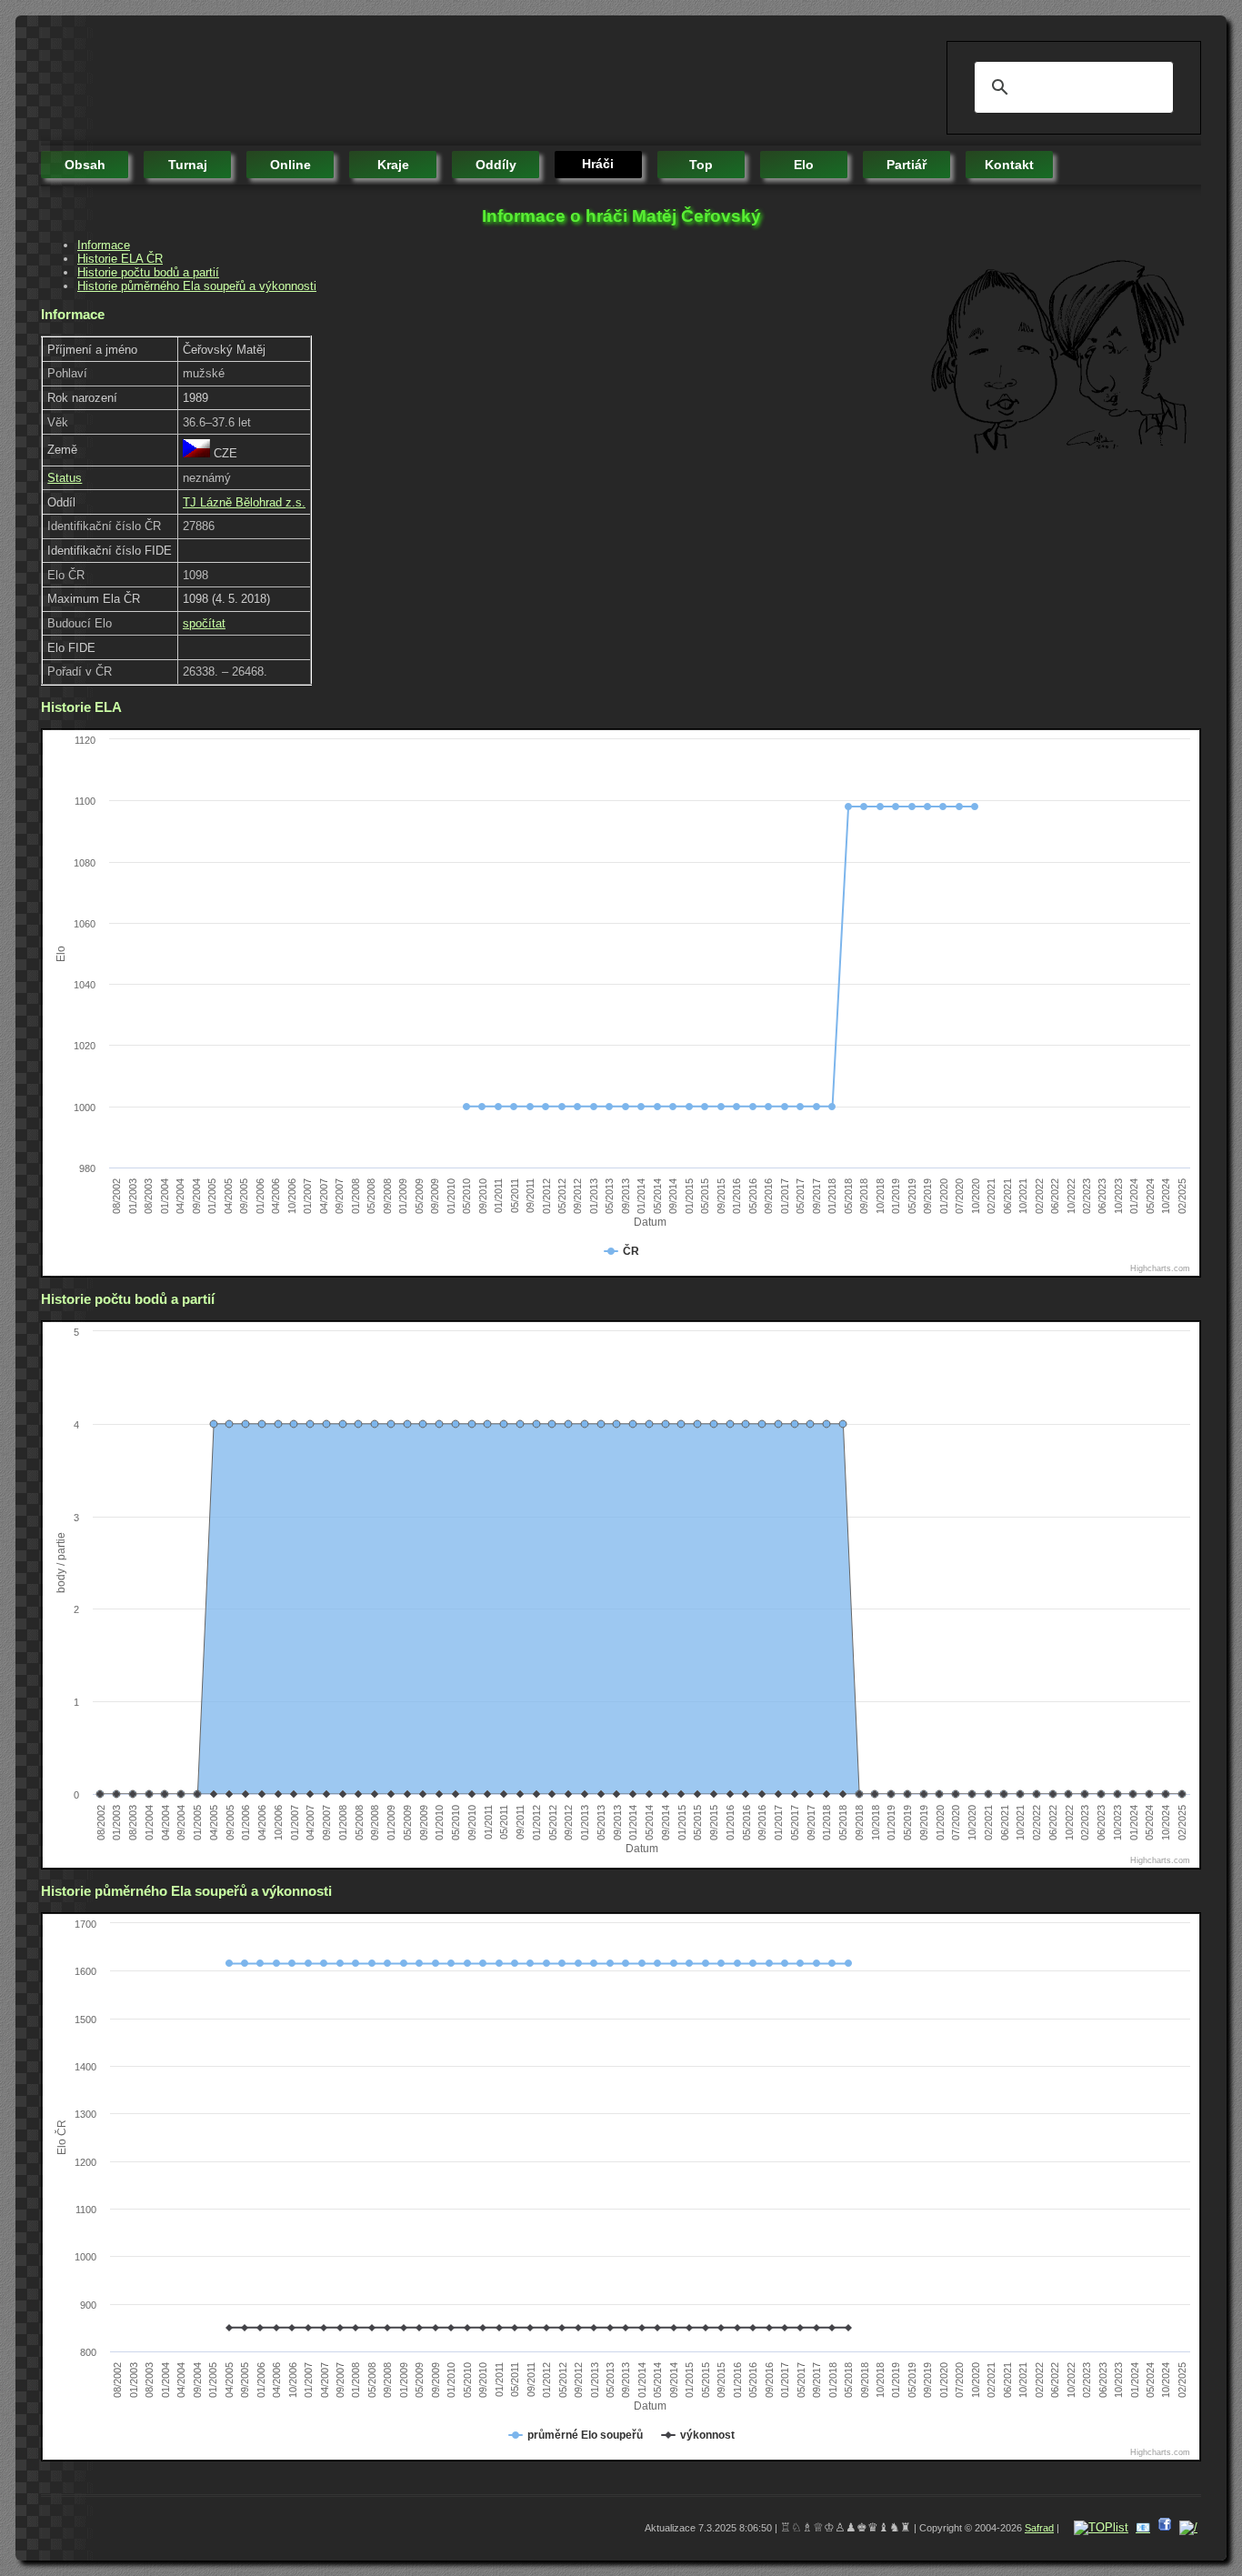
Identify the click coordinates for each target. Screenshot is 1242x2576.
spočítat (204, 623)
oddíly (496, 165)
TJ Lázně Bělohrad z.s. (244, 502)
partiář (906, 165)
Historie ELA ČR (120, 259)
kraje (393, 165)
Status (65, 478)
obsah (85, 165)
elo (804, 165)
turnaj (188, 165)
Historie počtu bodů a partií (148, 272)
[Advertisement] (372, 82)
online (290, 165)
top (701, 165)
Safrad (1039, 2528)
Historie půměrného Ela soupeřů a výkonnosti (197, 286)
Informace (104, 245)
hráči (598, 164)
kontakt (1009, 165)
